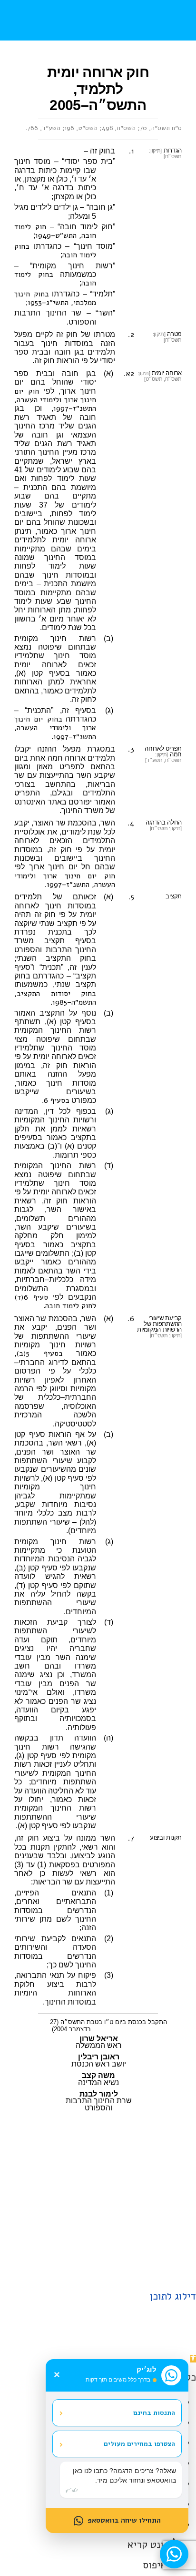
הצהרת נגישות (64, 2238)
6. (131, 1319)
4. (131, 823)
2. (131, 335)
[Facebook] (122, 2269)
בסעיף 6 (57, 1100)
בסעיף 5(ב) (39, 1354)
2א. (129, 374)
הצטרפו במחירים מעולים (117, 2444)
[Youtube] (98, 2269)
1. (132, 151)
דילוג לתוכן (173, 2296)
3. (131, 749)
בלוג (110, 2221)
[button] (169, 20)
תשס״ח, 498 (119, 128)
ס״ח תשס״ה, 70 (161, 128)
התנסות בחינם (117, 2413)
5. (131, 897)
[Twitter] (74, 2269)
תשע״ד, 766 (44, 128)
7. (131, 1838)
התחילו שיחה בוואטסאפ (124, 2520)
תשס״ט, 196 (81, 128)
